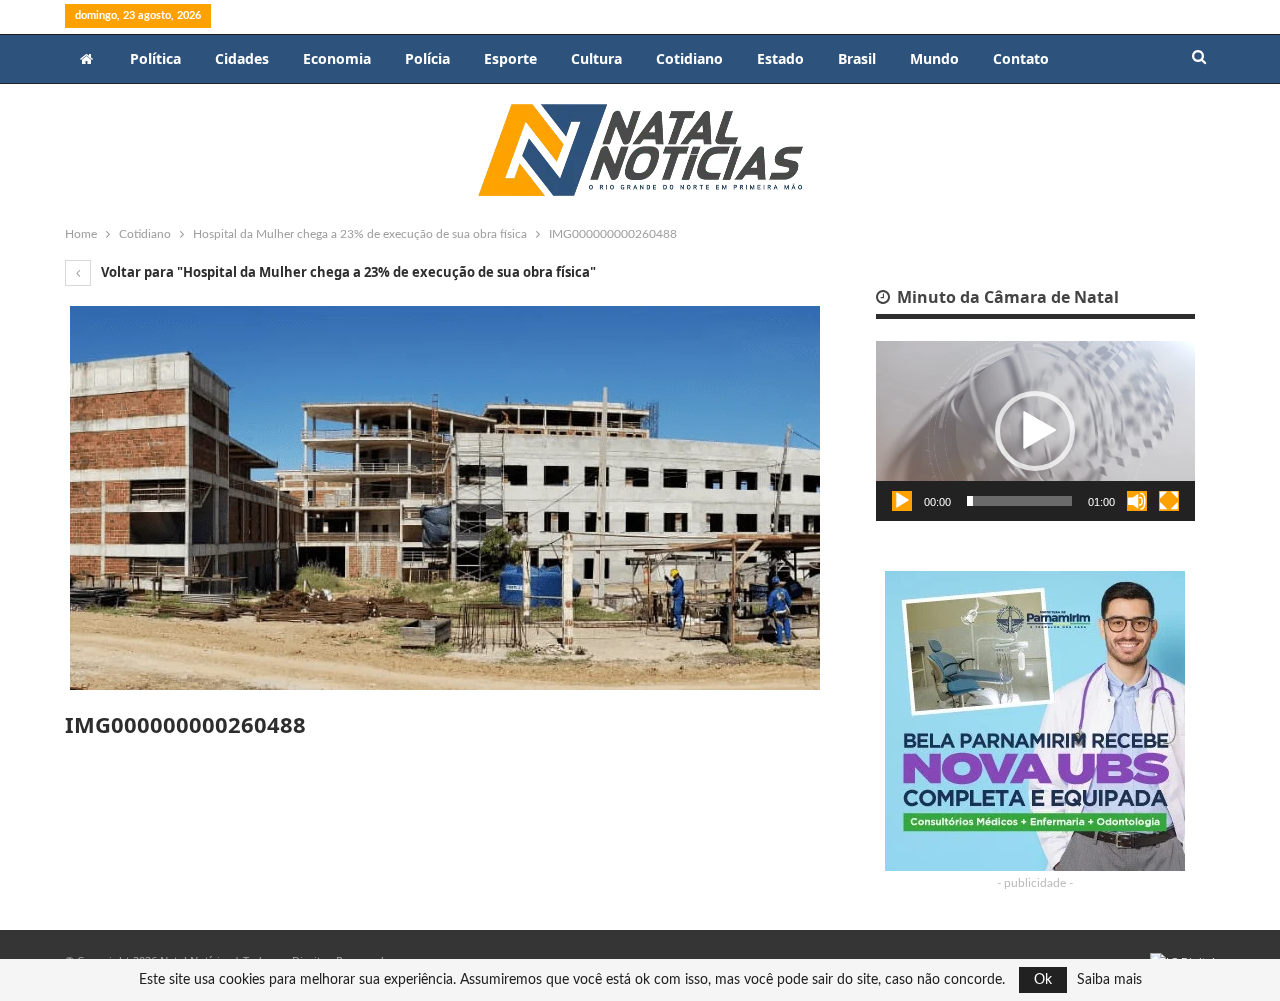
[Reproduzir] (902, 501)
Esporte (510, 58)
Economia (337, 58)
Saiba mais (1109, 980)
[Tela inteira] (1169, 501)
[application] (1035, 431)
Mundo (934, 58)
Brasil (857, 58)
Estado (780, 58)
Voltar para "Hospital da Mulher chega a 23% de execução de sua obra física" (347, 272)
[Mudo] (1137, 501)
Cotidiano (689, 58)
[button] (1035, 431)
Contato (1021, 58)
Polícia (427, 58)
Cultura (596, 58)
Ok (1043, 980)
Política (155, 58)
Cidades (242, 58)
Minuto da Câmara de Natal (1006, 297)
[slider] (1019, 501)
